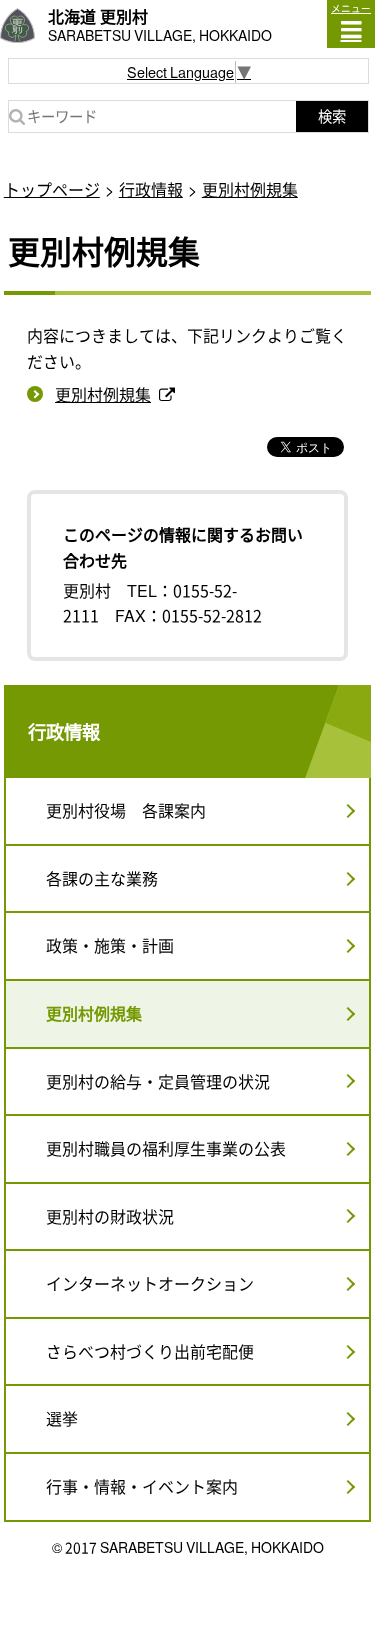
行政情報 (151, 189)
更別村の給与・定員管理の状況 (158, 1081)
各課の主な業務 (102, 878)
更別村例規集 (250, 189)
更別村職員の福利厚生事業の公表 (166, 1148)
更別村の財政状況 (110, 1216)
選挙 (62, 1418)
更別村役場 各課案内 (126, 810)
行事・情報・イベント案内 (142, 1486)
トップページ (52, 189)
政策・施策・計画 (110, 945)
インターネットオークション (150, 1283)
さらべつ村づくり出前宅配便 (150, 1351)
